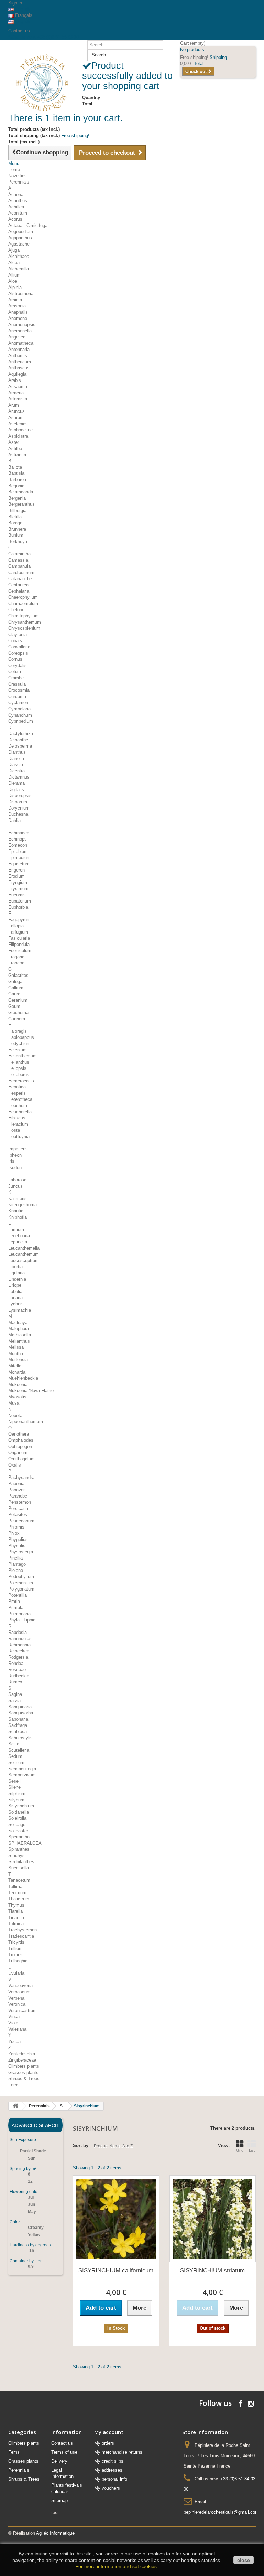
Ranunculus (20, 1639)
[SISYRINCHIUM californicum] (116, 2218)
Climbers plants (24, 2066)
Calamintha (19, 554)
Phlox (14, 1533)
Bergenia (17, 498)
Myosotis (17, 1397)
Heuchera (18, 1106)
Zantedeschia (22, 2054)
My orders (104, 2443)
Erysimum (18, 889)
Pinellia (15, 1558)
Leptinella (18, 1242)
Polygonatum (21, 1589)
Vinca (14, 2017)
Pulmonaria (19, 1614)
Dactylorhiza (21, 734)
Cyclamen (18, 703)
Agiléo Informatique (55, 2533)
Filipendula (19, 944)
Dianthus (17, 752)
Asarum (16, 418)
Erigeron (16, 870)
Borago (15, 523)
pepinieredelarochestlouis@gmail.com (221, 2512)
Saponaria (18, 1719)
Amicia (15, 300)
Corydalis (18, 665)
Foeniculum (20, 951)
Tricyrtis (16, 1942)
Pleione (16, 1570)
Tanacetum (19, 1880)
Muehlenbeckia (23, 1378)
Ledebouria (19, 1236)
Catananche (20, 579)
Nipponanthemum (26, 1422)
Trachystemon (23, 1930)
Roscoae (17, 1670)
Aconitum (18, 213)
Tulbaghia (18, 1961)
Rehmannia (19, 1645)
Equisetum (19, 864)
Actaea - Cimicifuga (28, 225)
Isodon (15, 1167)
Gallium (16, 988)
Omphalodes (21, 1440)
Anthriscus (19, 368)
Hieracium (18, 1124)
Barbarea (17, 479)
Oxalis (15, 1465)
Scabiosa (18, 1732)
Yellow (34, 2235)
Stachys (16, 1855)
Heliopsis (17, 1068)
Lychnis (16, 1304)
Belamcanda (21, 492)
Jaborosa (17, 1180)
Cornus (15, 659)
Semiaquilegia (22, 1769)
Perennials (19, 182)
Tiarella (15, 1911)
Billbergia (17, 510)
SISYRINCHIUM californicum (116, 2270)
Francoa (16, 963)
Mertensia (18, 1360)
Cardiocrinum (21, 572)
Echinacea (19, 833)
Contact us (19, 31)
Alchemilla (19, 269)
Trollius (15, 1955)
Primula (16, 1608)
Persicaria (18, 1508)
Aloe (13, 281)
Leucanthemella (24, 1248)
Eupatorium (20, 901)
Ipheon (15, 1155)
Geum (14, 1006)
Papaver (16, 1490)
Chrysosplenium (24, 628)
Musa (14, 1403)
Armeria (16, 393)
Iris (11, 1161)
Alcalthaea (19, 256)
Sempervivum (22, 1775)
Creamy (36, 2228)
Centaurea (18, 585)
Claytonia (18, 634)
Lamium (16, 1229)
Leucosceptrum (24, 1260)
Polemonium (21, 1583)
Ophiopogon (20, 1446)
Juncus (15, 1186)
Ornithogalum (21, 1459)
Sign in (15, 3)
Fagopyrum (19, 920)
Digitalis (16, 789)
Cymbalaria (19, 709)
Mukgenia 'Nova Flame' (31, 1391)
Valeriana (17, 2029)
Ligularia (16, 1273)
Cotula (15, 672)
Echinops (18, 839)
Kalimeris (18, 1198)
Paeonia (16, 1484)
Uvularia (16, 1973)
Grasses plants (23, 2072)
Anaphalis (18, 312)
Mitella (15, 1366)
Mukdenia (18, 1384)
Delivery (59, 2461)
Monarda (17, 1372)
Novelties (18, 176)
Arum (14, 405)
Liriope (15, 1285)
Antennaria (19, 349)
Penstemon (20, 1502)
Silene (14, 1787)
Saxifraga (18, 1725)
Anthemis (18, 356)
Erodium (16, 876)
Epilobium (18, 851)
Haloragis (18, 1031)
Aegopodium (21, 232)
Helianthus (19, 1062)
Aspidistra (18, 436)
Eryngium (18, 882)
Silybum (16, 1800)
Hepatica (17, 1087)
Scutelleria (19, 1750)
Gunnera (17, 1019)
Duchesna (18, 814)
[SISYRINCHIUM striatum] (213, 2218)
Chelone (16, 610)
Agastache (19, 244)
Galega (15, 982)
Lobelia (15, 1291)
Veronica (17, 2004)
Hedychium (19, 1044)
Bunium (16, 535)
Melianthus (19, 1341)
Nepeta (15, 1415)
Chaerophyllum (23, 597)
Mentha (16, 1353)
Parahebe (18, 1496)
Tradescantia (21, 1936)
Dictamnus (19, 777)
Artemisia (18, 399)
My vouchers (107, 2488)
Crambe (16, 678)
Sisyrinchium (21, 1806)
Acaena (16, 194)
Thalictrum (19, 1899)
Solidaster (18, 1831)
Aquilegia (17, 374)
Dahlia (14, 820)
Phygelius (18, 1539)
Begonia (16, 486)
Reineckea (19, 1651)
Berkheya (18, 541)
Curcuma (17, 696)
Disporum (18, 802)
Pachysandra (21, 1477)
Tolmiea (16, 1924)
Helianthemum (23, 1056)
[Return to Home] (15, 2106)
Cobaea (16, 641)
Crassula (17, 684)
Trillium (15, 1948)
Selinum (16, 1762)
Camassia (18, 560)
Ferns (14, 2085)
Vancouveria (20, 1986)
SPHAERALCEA (25, 1843)
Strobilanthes (21, 1862)
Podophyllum (21, 1577)
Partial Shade (33, 2151)
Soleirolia (17, 1818)
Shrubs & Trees (24, 2079)
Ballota (15, 467)
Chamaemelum (23, 603)
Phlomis (16, 1527)
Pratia (14, 1601)
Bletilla (15, 517)
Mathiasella (20, 1335)
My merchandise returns (118, 2452)
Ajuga (14, 250)
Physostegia (21, 1552)
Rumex (15, 1682)
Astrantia (17, 455)
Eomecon (18, 845)
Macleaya (18, 1322)
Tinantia (16, 1917)
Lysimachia (20, 1310)
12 (30, 2181)
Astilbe (15, 449)
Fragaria (16, 957)
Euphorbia (18, 907)
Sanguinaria (20, 1707)
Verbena (16, 1998)
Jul (31, 2197)
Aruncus (16, 411)
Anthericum (20, 362)
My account (109, 2432)
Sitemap (59, 2500)
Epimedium (19, 858)
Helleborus (19, 1075)
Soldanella (19, 1812)
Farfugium (18, 932)
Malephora (19, 1329)
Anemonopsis (22, 325)
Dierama (16, 783)
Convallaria (19, 647)
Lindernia (17, 1279)
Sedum (15, 1756)
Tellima (15, 1886)
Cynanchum (20, 715)
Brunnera (17, 529)
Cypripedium (21, 721)
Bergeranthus (21, 504)
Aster (14, 442)
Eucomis (17, 895)
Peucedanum (21, 1521)
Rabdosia (18, 1632)
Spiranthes (19, 1849)
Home (14, 170)
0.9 (31, 2266)
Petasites (18, 1515)
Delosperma (20, 746)
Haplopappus (21, 1037)
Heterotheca (20, 1099)
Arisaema (18, 387)
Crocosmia (19, 690)
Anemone (18, 318)
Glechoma (18, 1013)
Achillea (16, 207)
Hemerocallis (21, 1081)
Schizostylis (20, 1738)
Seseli (14, 1781)
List (252, 2150)
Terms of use (64, 2452)
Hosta (14, 1130)
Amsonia (17, 306)
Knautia (16, 1211)
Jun (31, 2204)
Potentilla (18, 1595)
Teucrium (17, 1893)
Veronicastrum (23, 2010)
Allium (14, 275)
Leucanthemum (24, 1254)
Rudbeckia (19, 1676)
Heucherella (20, 1112)
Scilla (14, 1744)
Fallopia (16, 926)
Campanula (19, 566)
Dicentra (16, 771)
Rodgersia (18, 1657)
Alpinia (15, 287)
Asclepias (18, 424)
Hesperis (17, 1093)
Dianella (16, 758)
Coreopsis (18, 653)
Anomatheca (21, 343)
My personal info (111, 2479)
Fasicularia (19, 938)
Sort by (81, 2145)
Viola (13, 2023)
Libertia (15, 1267)
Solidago (17, 1824)
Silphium (17, 1793)
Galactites (18, 975)
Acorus (15, 219)
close (244, 2560)
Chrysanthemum (25, 622)
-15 (31, 2251)
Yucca (14, 2041)
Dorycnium (19, 808)
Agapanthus (20, 238)
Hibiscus (17, 1118)
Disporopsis (20, 796)
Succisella (19, 1868)
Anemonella (20, 331)
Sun (32, 2158)
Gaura (14, 994)
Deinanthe (18, 740)
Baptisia (16, 473)
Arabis (15, 380)
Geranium (18, 1000)
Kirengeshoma (23, 1205)
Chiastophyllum (24, 616)
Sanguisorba (21, 1713)
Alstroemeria (21, 294)
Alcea (14, 263)
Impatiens (18, 1149)
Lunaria (15, 1298)
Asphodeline (20, 430)
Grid (240, 2150)
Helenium (18, 1050)
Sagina (15, 1694)
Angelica (17, 337)
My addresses (108, 2470)
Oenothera (19, 1434)
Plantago (17, 1564)
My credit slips (109, 2461)
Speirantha (19, 1837)
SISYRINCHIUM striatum (212, 2270)
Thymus (16, 1905)
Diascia (16, 765)
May (32, 2212)
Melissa (16, 1347)
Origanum (18, 1453)
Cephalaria (19, 591)
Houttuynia (19, 1136)
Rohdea (16, 1663)
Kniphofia (18, 1217)
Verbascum (19, 1992)
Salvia (14, 1701)
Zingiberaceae (22, 2060)
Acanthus (18, 201)
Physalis (17, 1546)
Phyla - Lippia (22, 1620)
